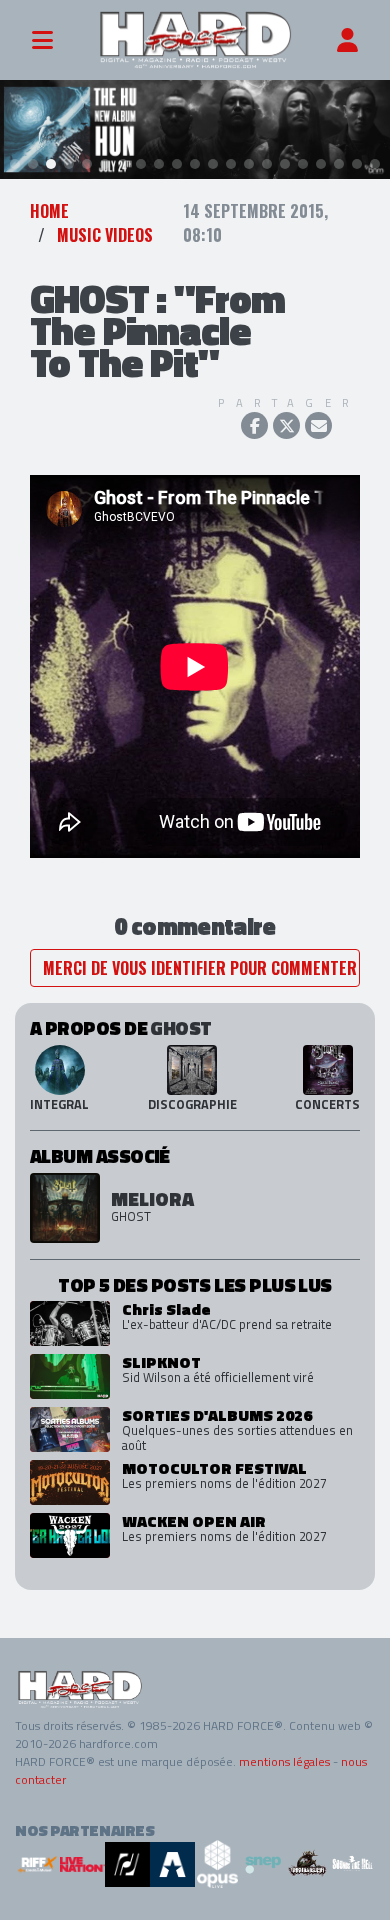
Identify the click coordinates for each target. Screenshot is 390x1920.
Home (49, 211)
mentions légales (284, 1761)
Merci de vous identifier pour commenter (200, 968)
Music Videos (105, 235)
